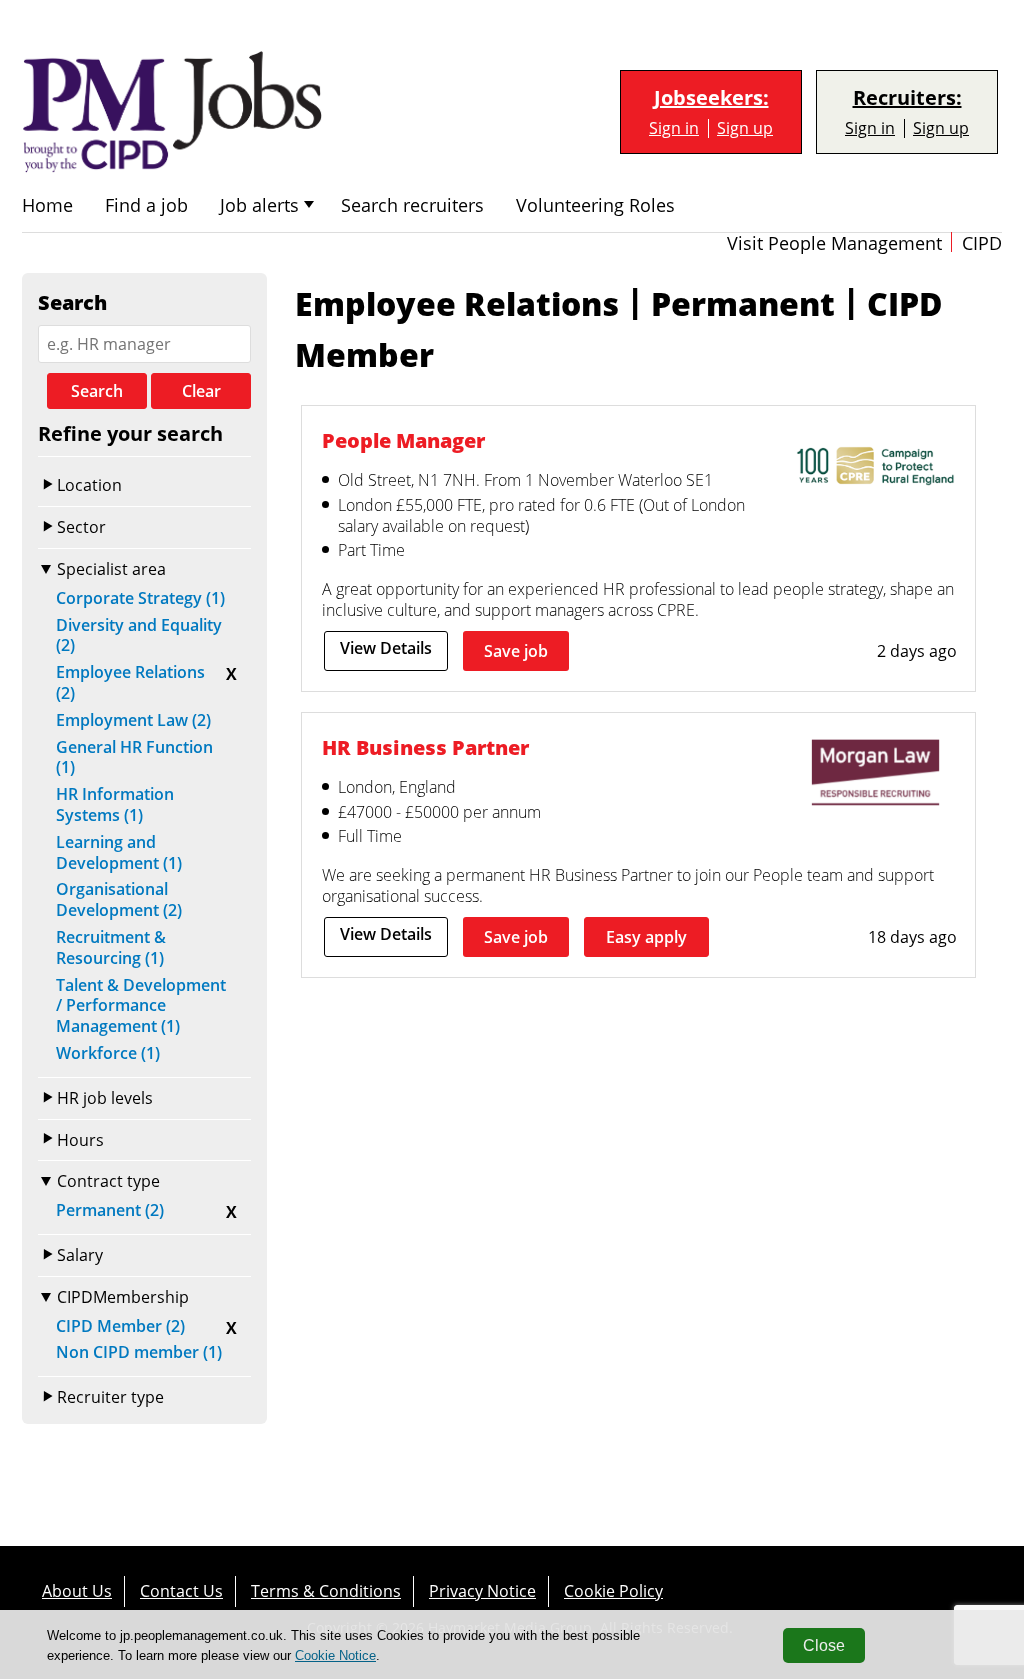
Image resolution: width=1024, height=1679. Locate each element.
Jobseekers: (711, 98)
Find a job (146, 205)
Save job (516, 651)
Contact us (181, 1591)
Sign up (745, 128)
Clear (201, 391)
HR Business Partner (425, 747)
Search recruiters (412, 205)
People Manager (403, 440)
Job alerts (259, 205)
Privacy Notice (482, 1591)
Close (824, 1645)
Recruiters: (907, 98)
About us (77, 1591)
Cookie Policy (613, 1591)
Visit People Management (834, 243)
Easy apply (646, 937)
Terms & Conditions (326, 1591)
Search (97, 391)
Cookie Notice (335, 1655)
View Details (386, 648)
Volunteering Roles (595, 205)
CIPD (982, 243)
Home (47, 205)
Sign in (674, 128)
